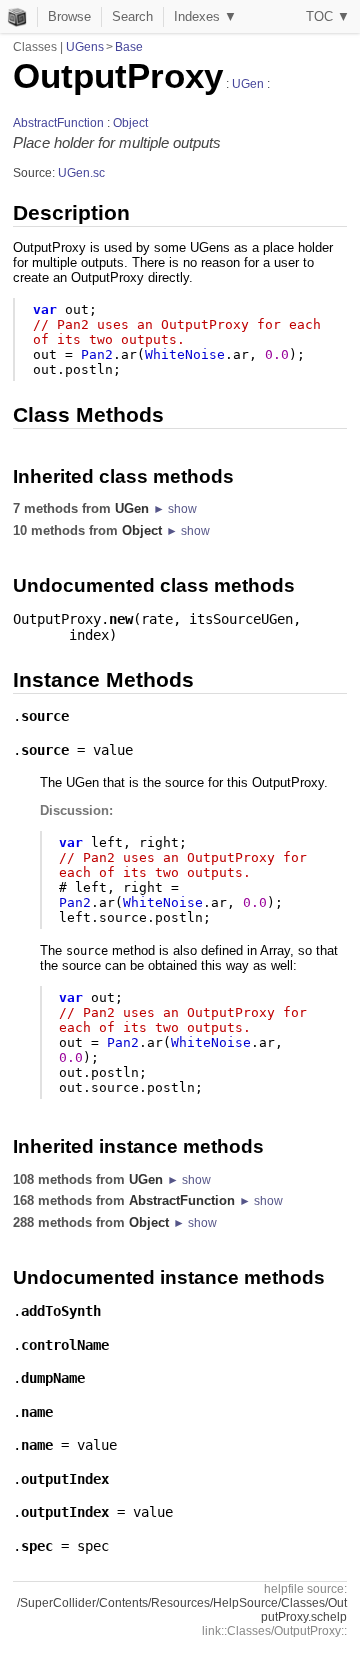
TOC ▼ (328, 16)
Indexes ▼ (205, 16)
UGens (85, 47)
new (121, 619)
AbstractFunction (58, 123)
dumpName (53, 1378)
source (45, 716)
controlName (65, 1345)
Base (129, 47)
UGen (248, 84)
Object (130, 123)
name (37, 1412)
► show (175, 509)
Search (132, 16)
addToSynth (61, 1311)
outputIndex (65, 1479)
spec (37, 1546)
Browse (69, 16)
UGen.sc (81, 173)
